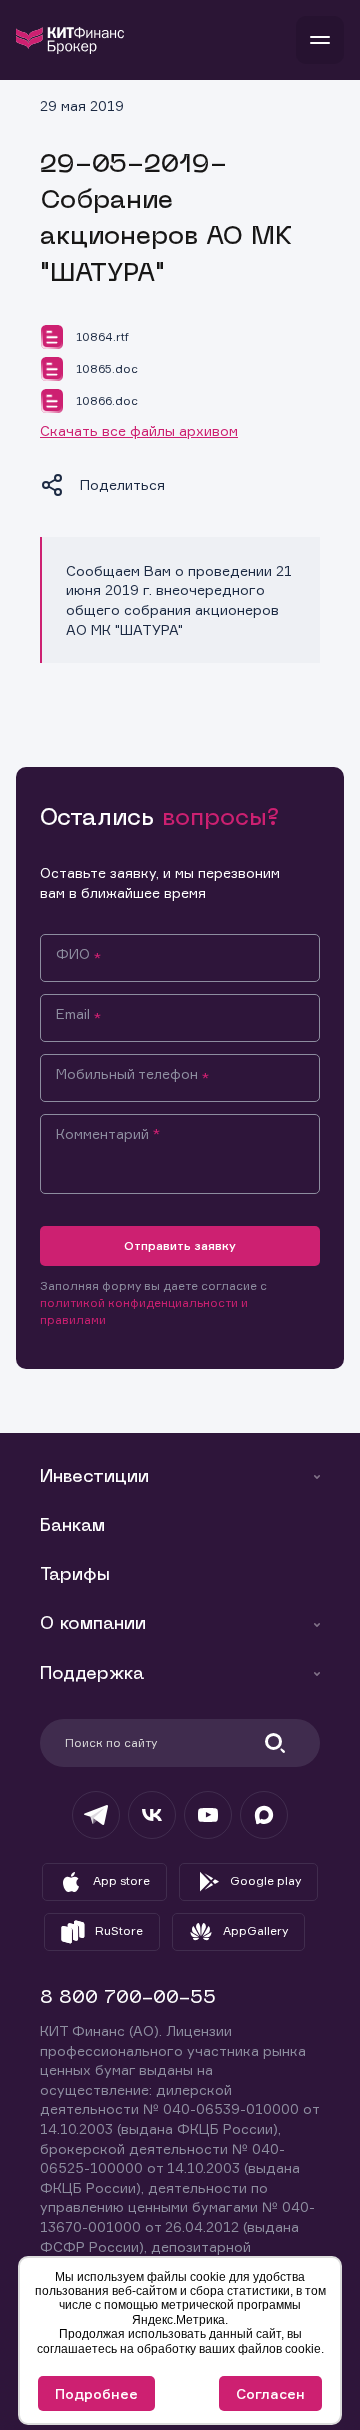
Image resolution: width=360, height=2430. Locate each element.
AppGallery (255, 1930)
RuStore (119, 1930)
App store (121, 1880)
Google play (265, 1880)
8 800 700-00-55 (128, 1998)
